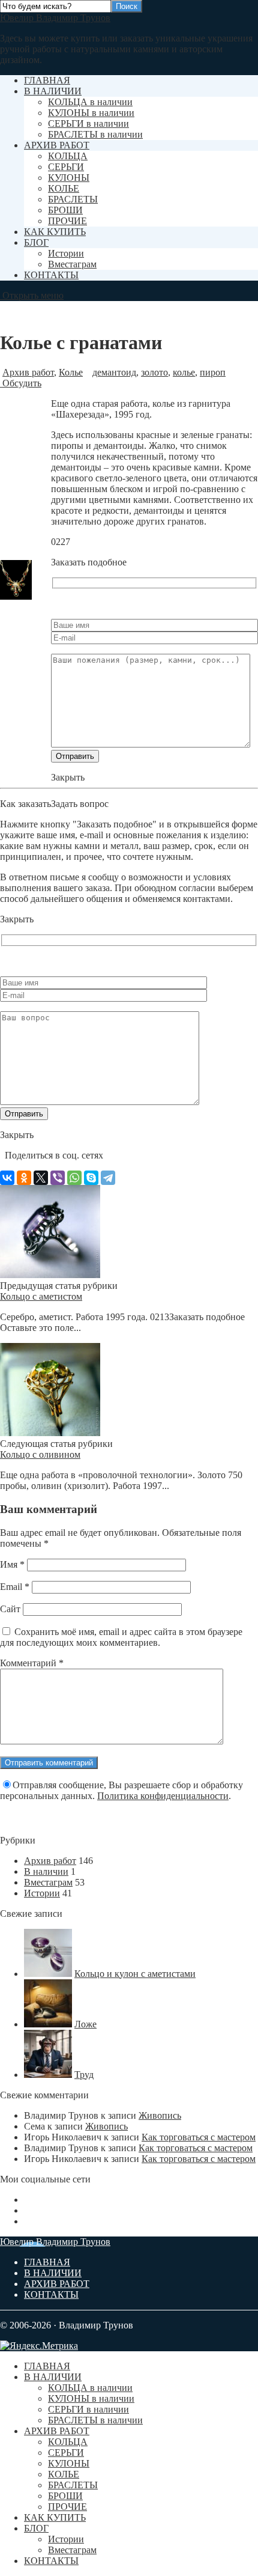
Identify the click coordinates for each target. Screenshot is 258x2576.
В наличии (46, 1871)
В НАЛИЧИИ (53, 91)
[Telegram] (108, 1178)
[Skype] (91, 1178)
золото (154, 372)
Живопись (160, 2115)
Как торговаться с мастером (199, 2137)
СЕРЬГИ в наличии (88, 123)
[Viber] (58, 1178)
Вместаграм (72, 264)
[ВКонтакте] (7, 1178)
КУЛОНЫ (69, 178)
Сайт (10, 1609)
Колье (71, 372)
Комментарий (32, 1663)
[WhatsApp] (74, 1178)
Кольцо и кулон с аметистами (135, 1974)
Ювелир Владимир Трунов (55, 18)
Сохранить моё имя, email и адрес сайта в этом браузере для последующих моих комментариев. (121, 1637)
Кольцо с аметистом (41, 1296)
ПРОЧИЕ (67, 221)
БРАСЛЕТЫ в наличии (95, 134)
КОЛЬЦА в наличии (90, 102)
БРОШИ (65, 210)
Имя (12, 1564)
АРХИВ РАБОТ (57, 145)
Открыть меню (32, 295)
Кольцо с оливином (40, 1454)
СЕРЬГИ (66, 167)
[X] (41, 1178)
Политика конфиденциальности (163, 1796)
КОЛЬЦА (68, 156)
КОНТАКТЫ (51, 275)
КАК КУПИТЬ (55, 232)
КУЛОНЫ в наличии (91, 113)
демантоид (114, 372)
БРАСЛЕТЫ (73, 199)
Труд (84, 2075)
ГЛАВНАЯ (47, 80)
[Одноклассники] (24, 1178)
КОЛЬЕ (64, 188)
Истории (66, 253)
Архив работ (28, 372)
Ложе (85, 2024)
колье (184, 372)
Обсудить (21, 383)
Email (15, 1587)
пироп (213, 372)
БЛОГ (36, 242)
